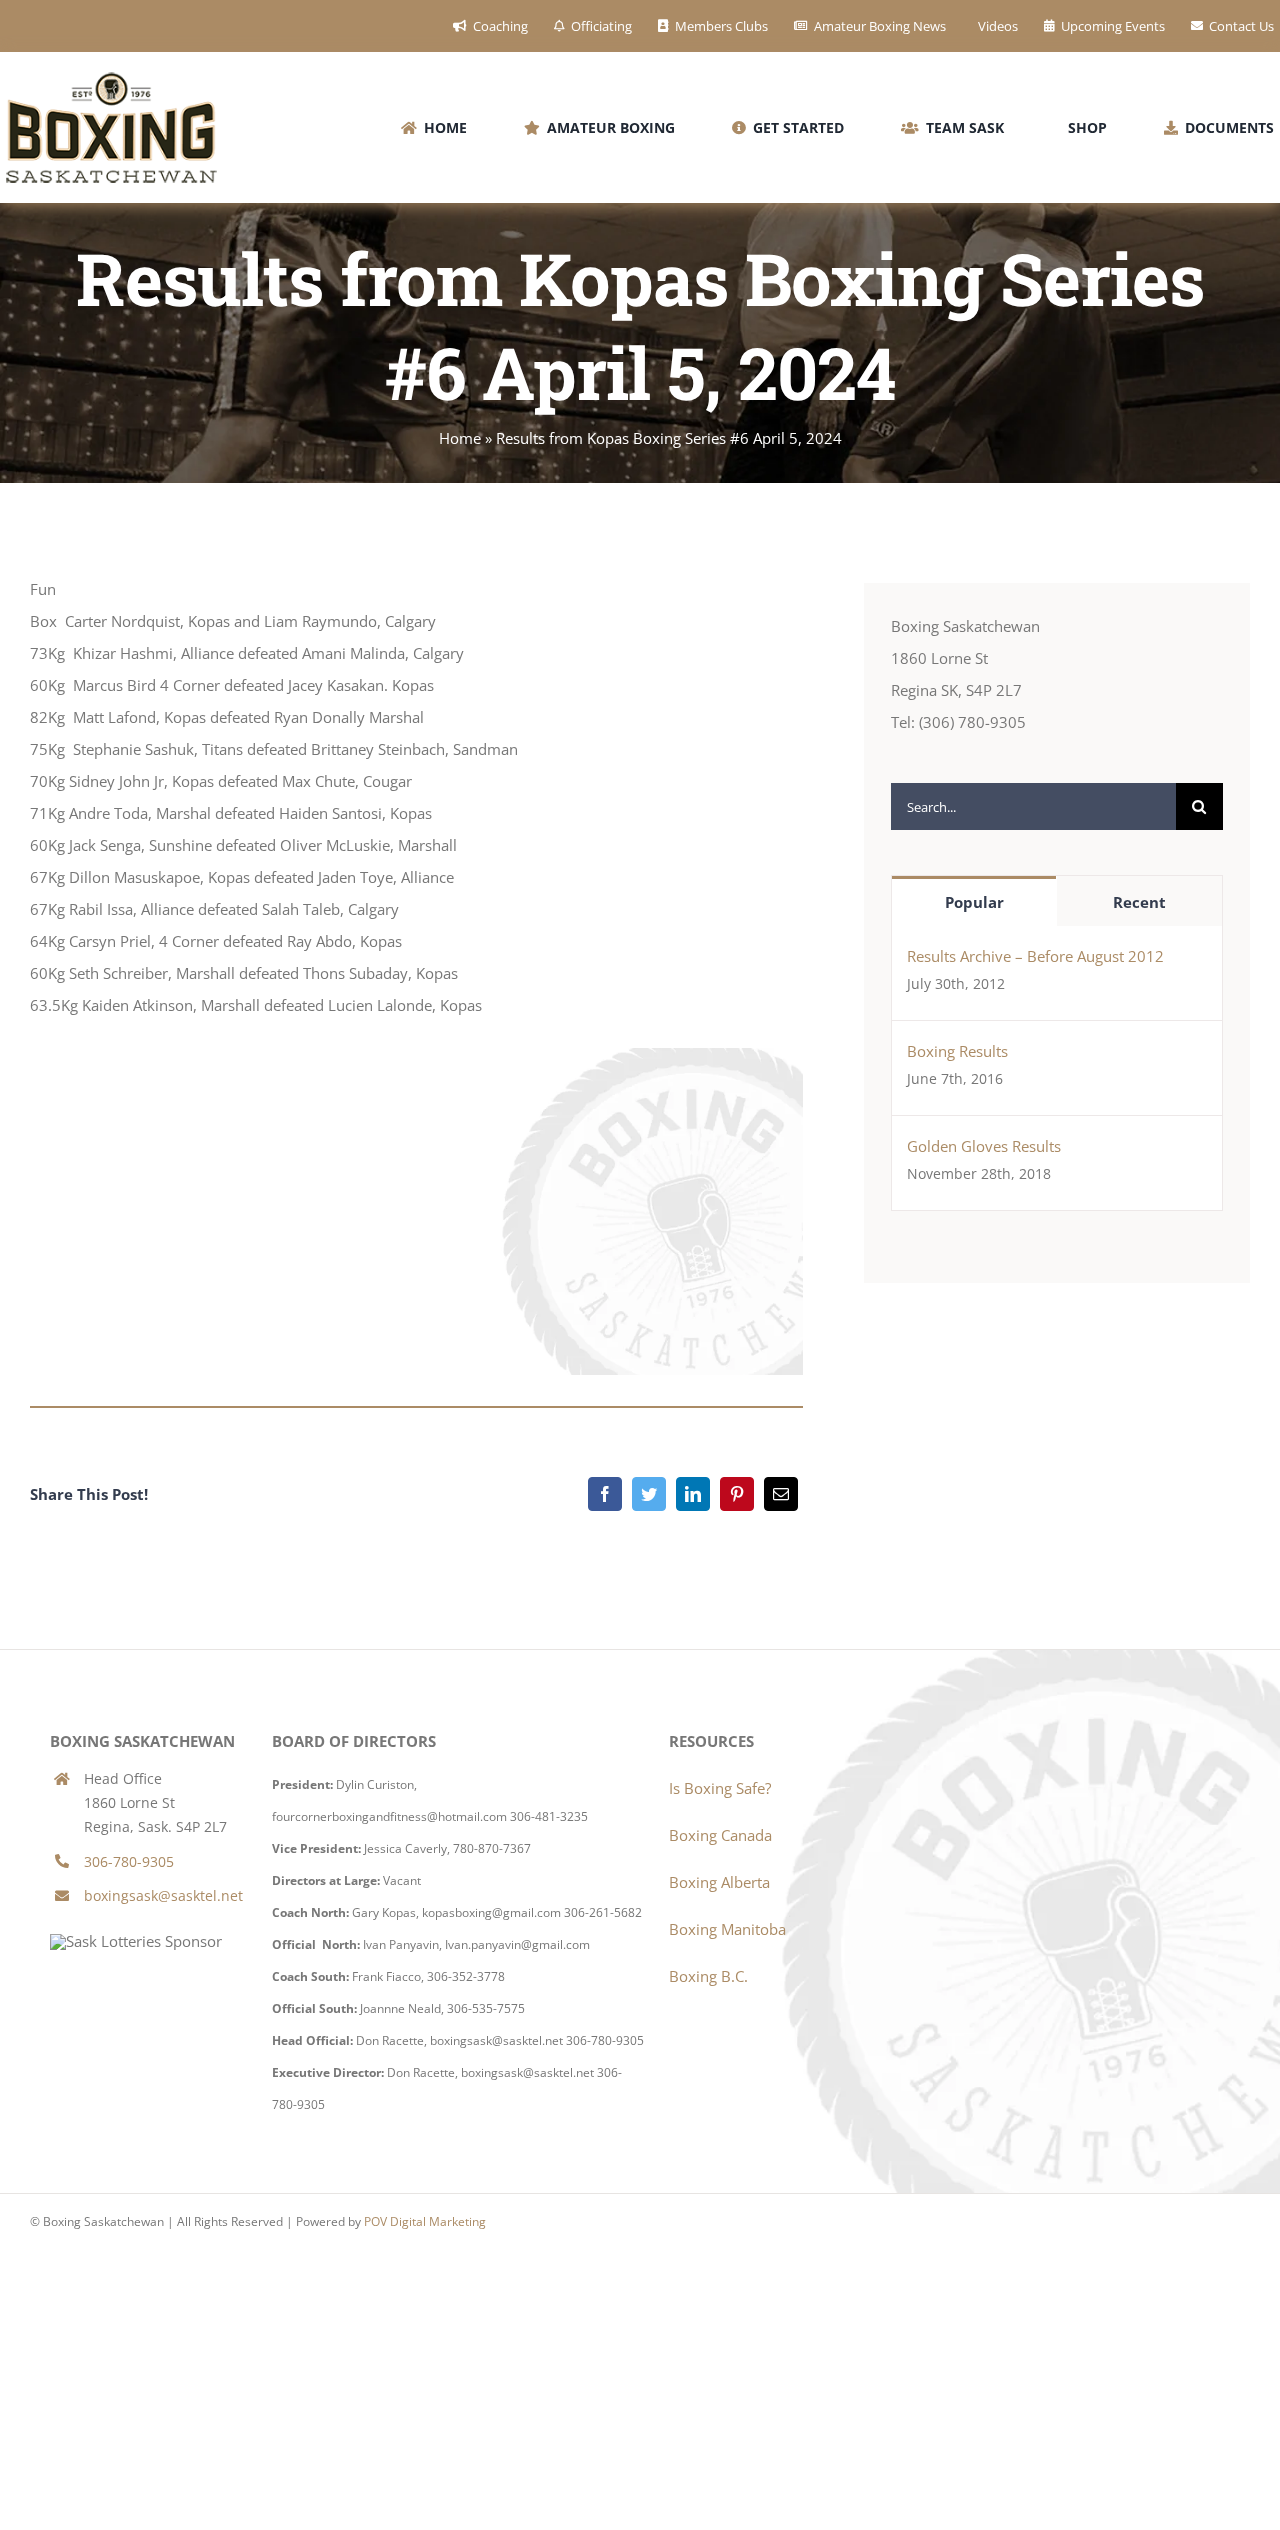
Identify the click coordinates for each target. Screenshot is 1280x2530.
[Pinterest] (737, 1494)
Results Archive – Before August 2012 (1035, 956)
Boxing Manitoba (727, 1929)
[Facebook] (605, 1494)
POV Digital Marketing (425, 2221)
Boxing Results (957, 1051)
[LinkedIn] (693, 1494)
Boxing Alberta (719, 1882)
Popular (974, 902)
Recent (1139, 902)
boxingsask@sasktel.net (163, 1895)
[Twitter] (649, 1494)
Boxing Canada (720, 1835)
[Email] (781, 1494)
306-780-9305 (129, 1861)
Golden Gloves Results (984, 1146)
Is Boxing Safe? (720, 1788)
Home (460, 438)
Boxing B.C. (708, 1976)
